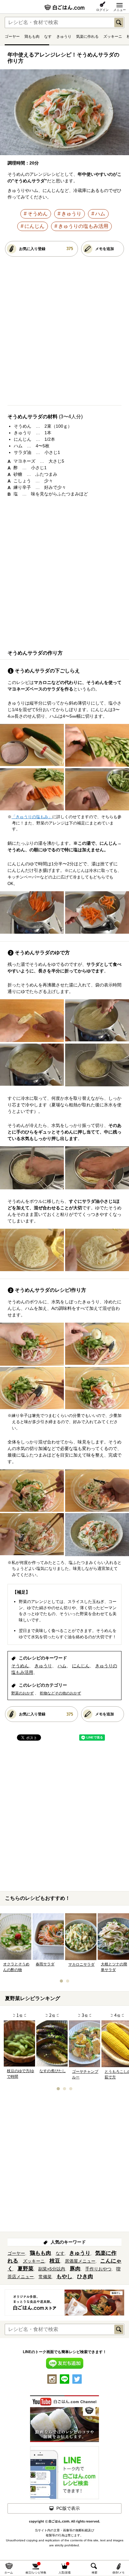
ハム (100, 214)
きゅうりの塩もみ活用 (83, 226)
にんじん (34, 226)
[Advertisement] (64, 333)
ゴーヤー (12, 37)
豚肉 (75, 2269)
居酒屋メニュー (80, 2261)
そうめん (38, 214)
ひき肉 (85, 2276)
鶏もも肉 (32, 37)
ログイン (102, 10)
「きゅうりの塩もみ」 (32, 817)
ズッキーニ (113, 37)
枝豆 (55, 2261)
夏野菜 (26, 2269)
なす (48, 37)
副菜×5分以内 (52, 2269)
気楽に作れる (87, 37)
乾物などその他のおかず (60, 1693)
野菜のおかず (23, 1693)
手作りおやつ (98, 2269)
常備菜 (45, 2277)
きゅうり (64, 37)
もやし (64, 2276)
